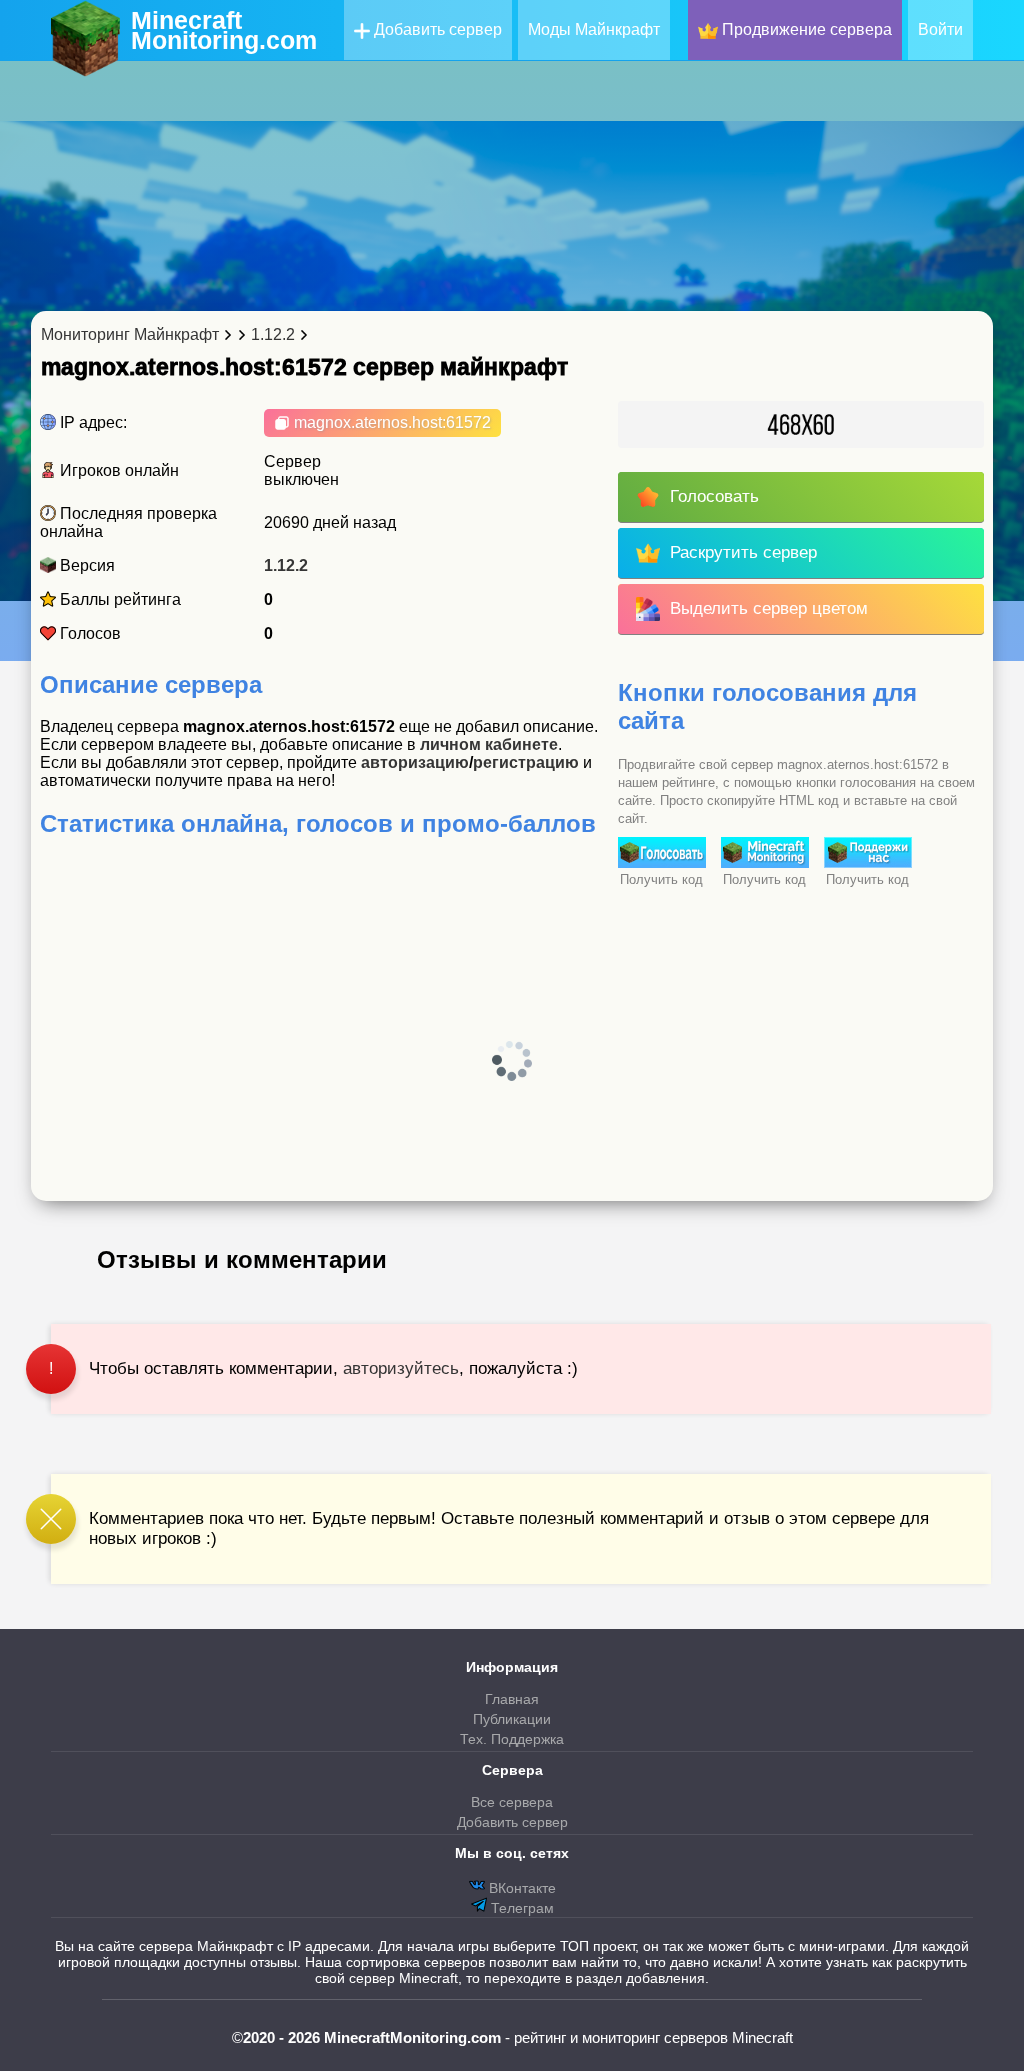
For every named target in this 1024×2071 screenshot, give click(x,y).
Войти (940, 29)
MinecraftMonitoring (224, 30)
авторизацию (415, 762)
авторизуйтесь (401, 1368)
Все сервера (512, 1802)
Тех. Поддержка (512, 1739)
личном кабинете (489, 744)
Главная (512, 1699)
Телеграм (520, 1908)
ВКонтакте (520, 1888)
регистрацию (526, 762)
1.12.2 (286, 565)
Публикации (512, 1719)
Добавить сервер (436, 29)
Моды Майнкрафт (594, 29)
